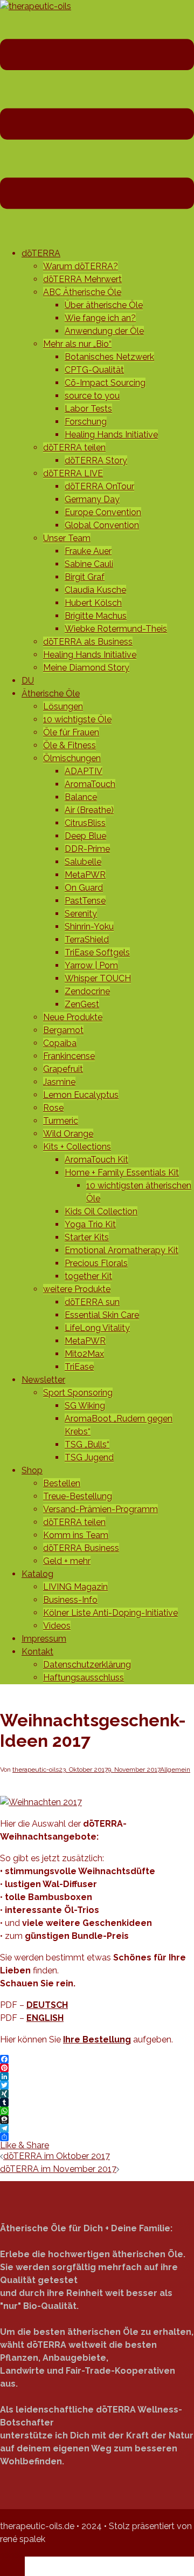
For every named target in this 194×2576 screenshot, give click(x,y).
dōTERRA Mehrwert (82, 279)
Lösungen (63, 706)
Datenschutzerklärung (87, 1665)
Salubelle (83, 862)
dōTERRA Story (96, 460)
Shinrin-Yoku (89, 927)
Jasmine (59, 1082)
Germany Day (92, 499)
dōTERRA (41, 253)
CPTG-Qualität (94, 370)
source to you (92, 396)
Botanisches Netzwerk (109, 357)
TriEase (79, 1367)
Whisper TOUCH (98, 978)
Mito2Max (84, 1354)
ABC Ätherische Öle (82, 292)
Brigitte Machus (96, 616)
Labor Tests (88, 409)
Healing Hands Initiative (111, 435)
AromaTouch (90, 784)
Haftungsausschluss (84, 1678)
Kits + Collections (77, 1147)
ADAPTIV (84, 771)
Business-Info (70, 1600)
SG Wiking (85, 1406)
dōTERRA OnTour (99, 486)
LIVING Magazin (75, 1587)
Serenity (81, 914)
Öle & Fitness (70, 745)
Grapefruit (63, 1069)
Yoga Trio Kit (90, 1224)
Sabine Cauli (89, 564)
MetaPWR (85, 875)
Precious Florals (96, 1263)
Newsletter (43, 1380)
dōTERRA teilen (74, 447)
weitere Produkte (77, 1289)
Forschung (86, 422)
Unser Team (67, 538)
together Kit (88, 1276)
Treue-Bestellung (78, 1496)
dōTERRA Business (81, 1548)
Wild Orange (68, 1134)
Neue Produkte (73, 1017)
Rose (53, 1108)
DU (28, 681)
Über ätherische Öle (104, 305)
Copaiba (60, 1043)
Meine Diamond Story (86, 668)
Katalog (37, 1574)
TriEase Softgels (97, 952)
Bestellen (62, 1483)
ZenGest (82, 1004)
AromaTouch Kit (96, 1160)
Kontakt (37, 1652)
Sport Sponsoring (78, 1393)
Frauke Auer (88, 551)
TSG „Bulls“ (87, 1444)
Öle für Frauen (71, 732)
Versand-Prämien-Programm (101, 1509)
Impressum (44, 1639)
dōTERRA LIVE (73, 473)
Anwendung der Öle (104, 331)
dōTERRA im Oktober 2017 (57, 2156)
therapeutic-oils (36, 1769)
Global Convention (102, 525)
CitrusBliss (85, 823)
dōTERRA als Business (88, 642)
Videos (57, 1626)
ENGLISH (45, 2018)
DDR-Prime (87, 849)
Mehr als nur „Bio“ (77, 344)
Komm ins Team (76, 1535)
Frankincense (69, 1056)
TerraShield (87, 939)
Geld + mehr (67, 1561)
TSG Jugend (89, 1457)
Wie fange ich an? (100, 318)
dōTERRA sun (92, 1302)
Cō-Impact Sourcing (105, 383)
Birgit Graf (85, 577)
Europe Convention (103, 512)
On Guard (84, 888)
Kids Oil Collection (101, 1211)
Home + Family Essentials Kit (122, 1173)
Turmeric (61, 1121)
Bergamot (63, 1030)
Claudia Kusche (95, 590)
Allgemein (175, 1769)
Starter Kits (87, 1237)
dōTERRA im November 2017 (58, 2169)
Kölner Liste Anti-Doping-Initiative (110, 1613)
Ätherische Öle (51, 693)
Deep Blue (85, 836)
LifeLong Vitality (97, 1328)
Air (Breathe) (89, 810)
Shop (32, 1470)
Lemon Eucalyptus (81, 1095)
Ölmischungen (72, 758)
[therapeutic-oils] (36, 6)
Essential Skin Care (102, 1315)
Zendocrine (87, 991)
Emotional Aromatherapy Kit (122, 1250)
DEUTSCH (47, 2005)
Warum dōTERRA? (81, 266)
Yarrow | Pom (91, 965)
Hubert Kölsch (93, 603)
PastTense (85, 901)
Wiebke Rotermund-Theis (116, 629)
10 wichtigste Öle (77, 719)
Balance (81, 797)
